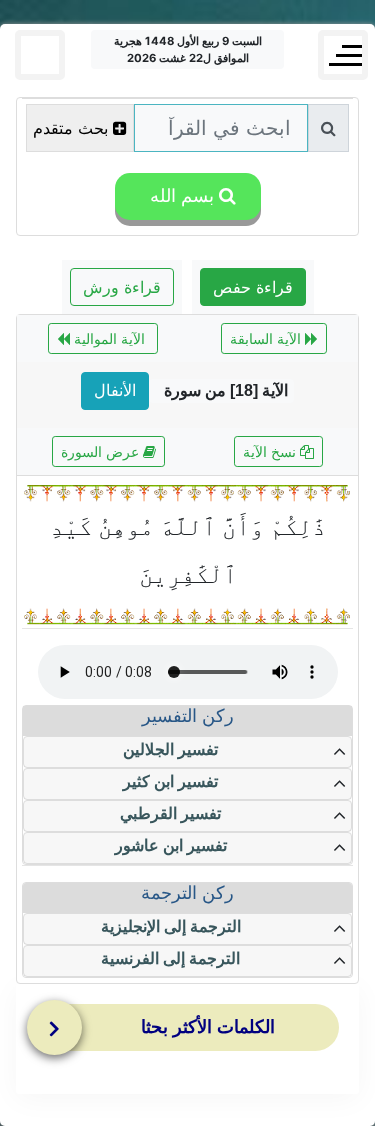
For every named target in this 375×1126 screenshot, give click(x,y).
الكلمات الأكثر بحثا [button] (208, 1027)
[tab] (192, 1032)
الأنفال (115, 390)
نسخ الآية (271, 451)
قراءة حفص (253, 287)
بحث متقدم (70, 128)
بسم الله (179, 196)
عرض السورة (102, 451)
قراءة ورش (122, 287)
